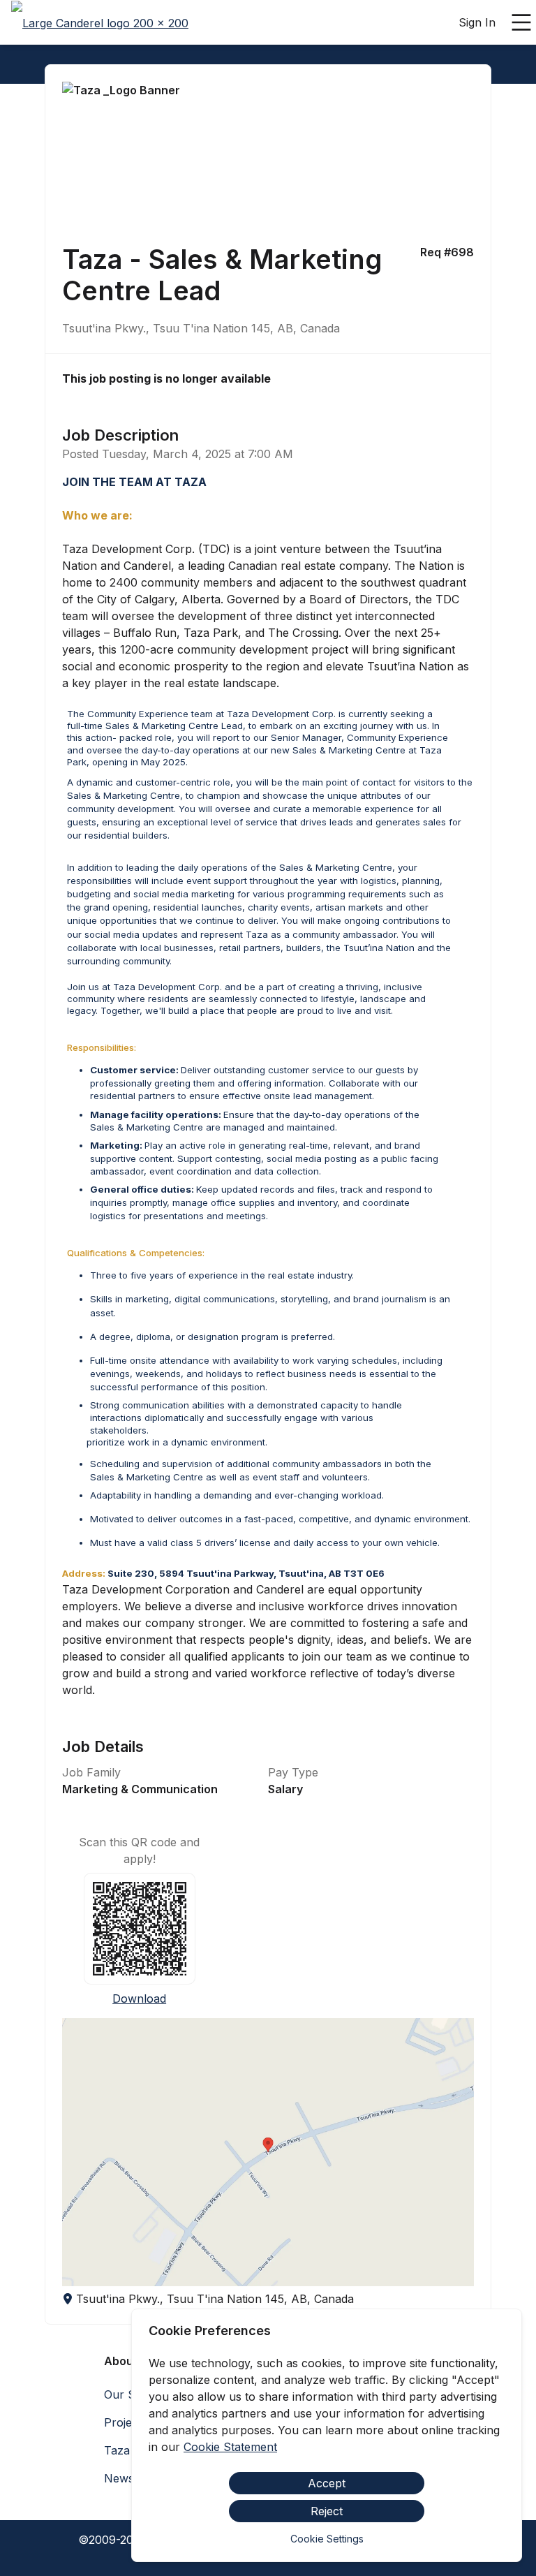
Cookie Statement (230, 2447)
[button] (268, 2152)
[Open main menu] (521, 22)
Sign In (477, 22)
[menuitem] (100, 23)
